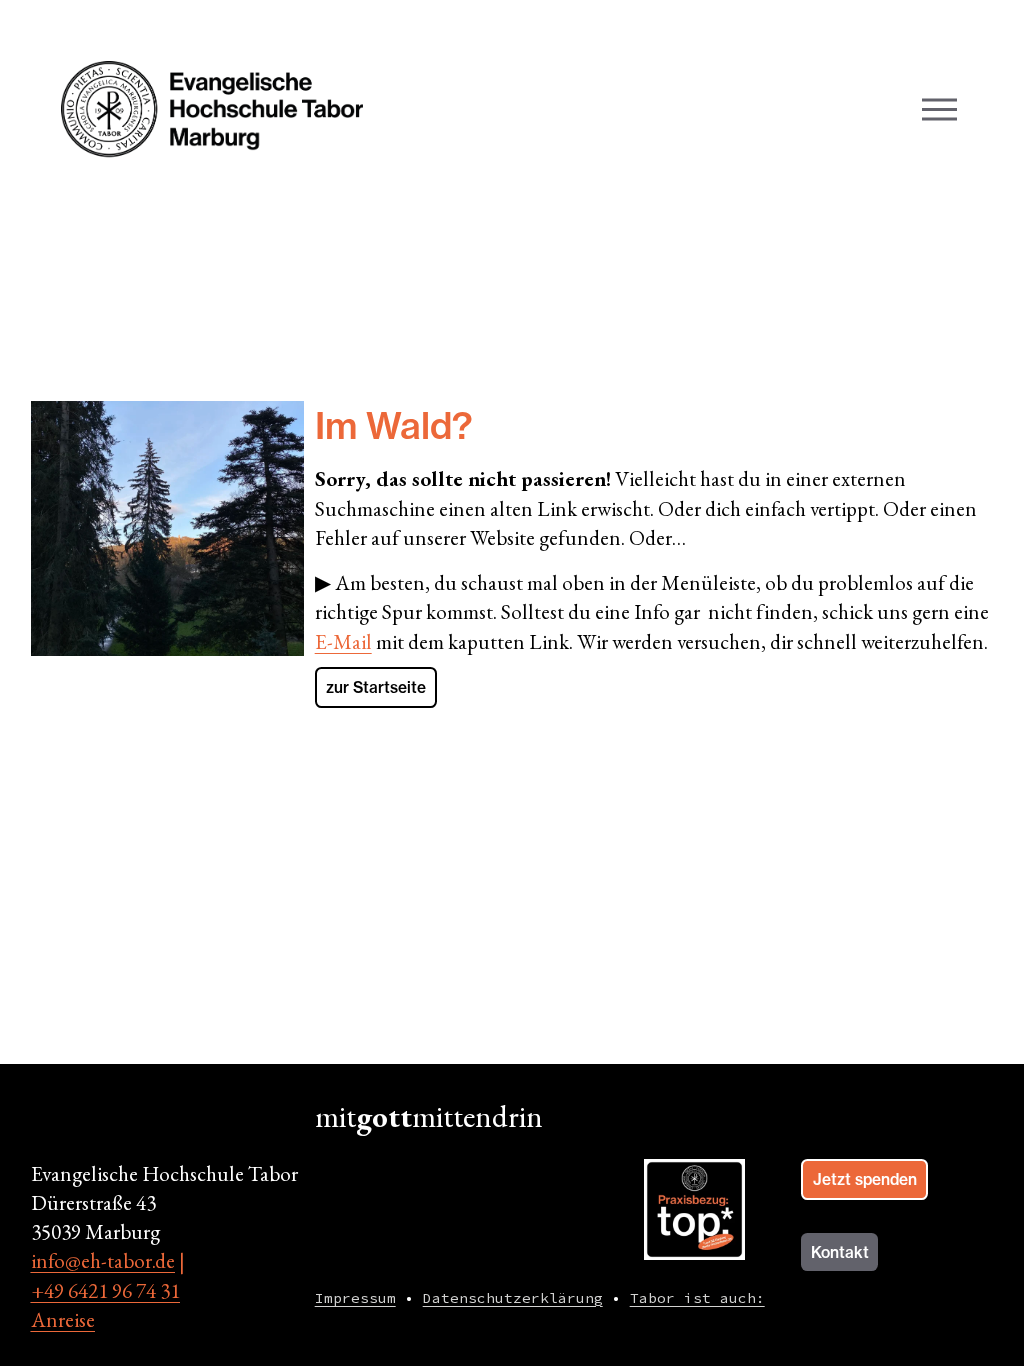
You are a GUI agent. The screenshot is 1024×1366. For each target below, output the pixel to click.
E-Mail (343, 641)
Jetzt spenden (865, 1179)
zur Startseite (376, 687)
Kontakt (840, 1252)
